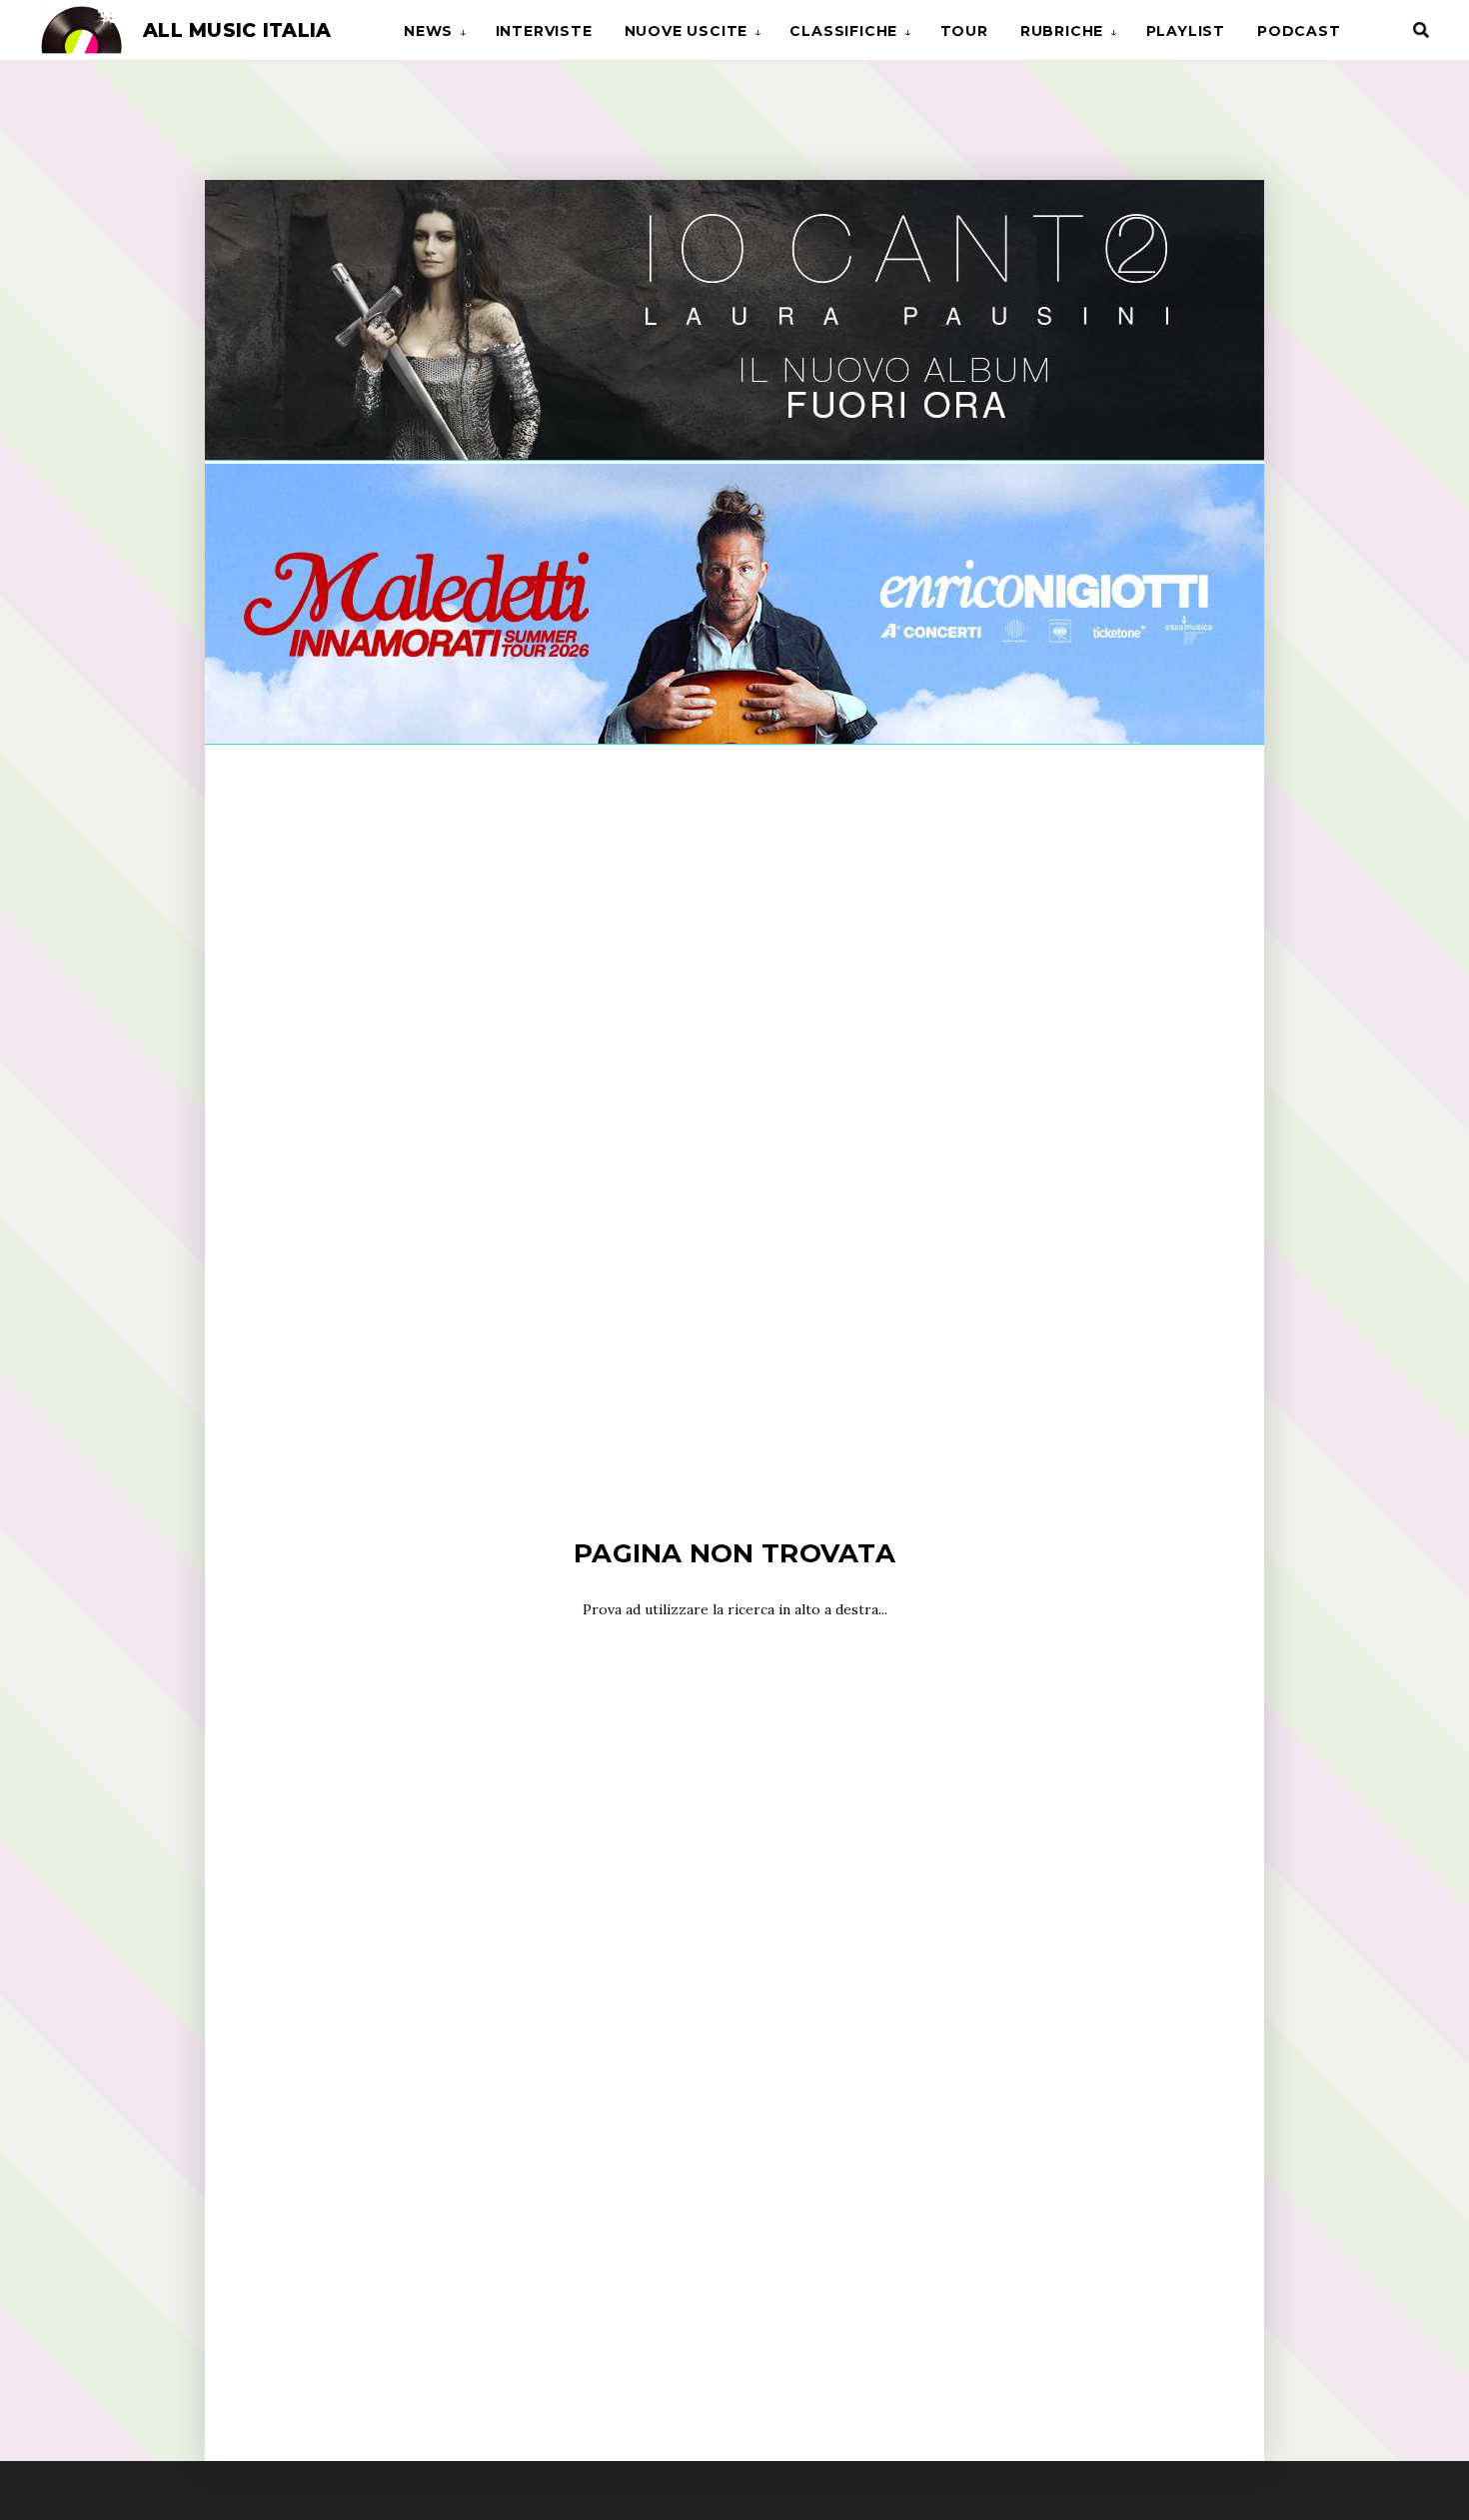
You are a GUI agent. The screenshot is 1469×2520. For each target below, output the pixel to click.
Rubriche (1062, 31)
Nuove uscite (687, 31)
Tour (964, 31)
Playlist (1186, 31)
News (428, 31)
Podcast (1299, 31)
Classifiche (843, 31)
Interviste (544, 31)
